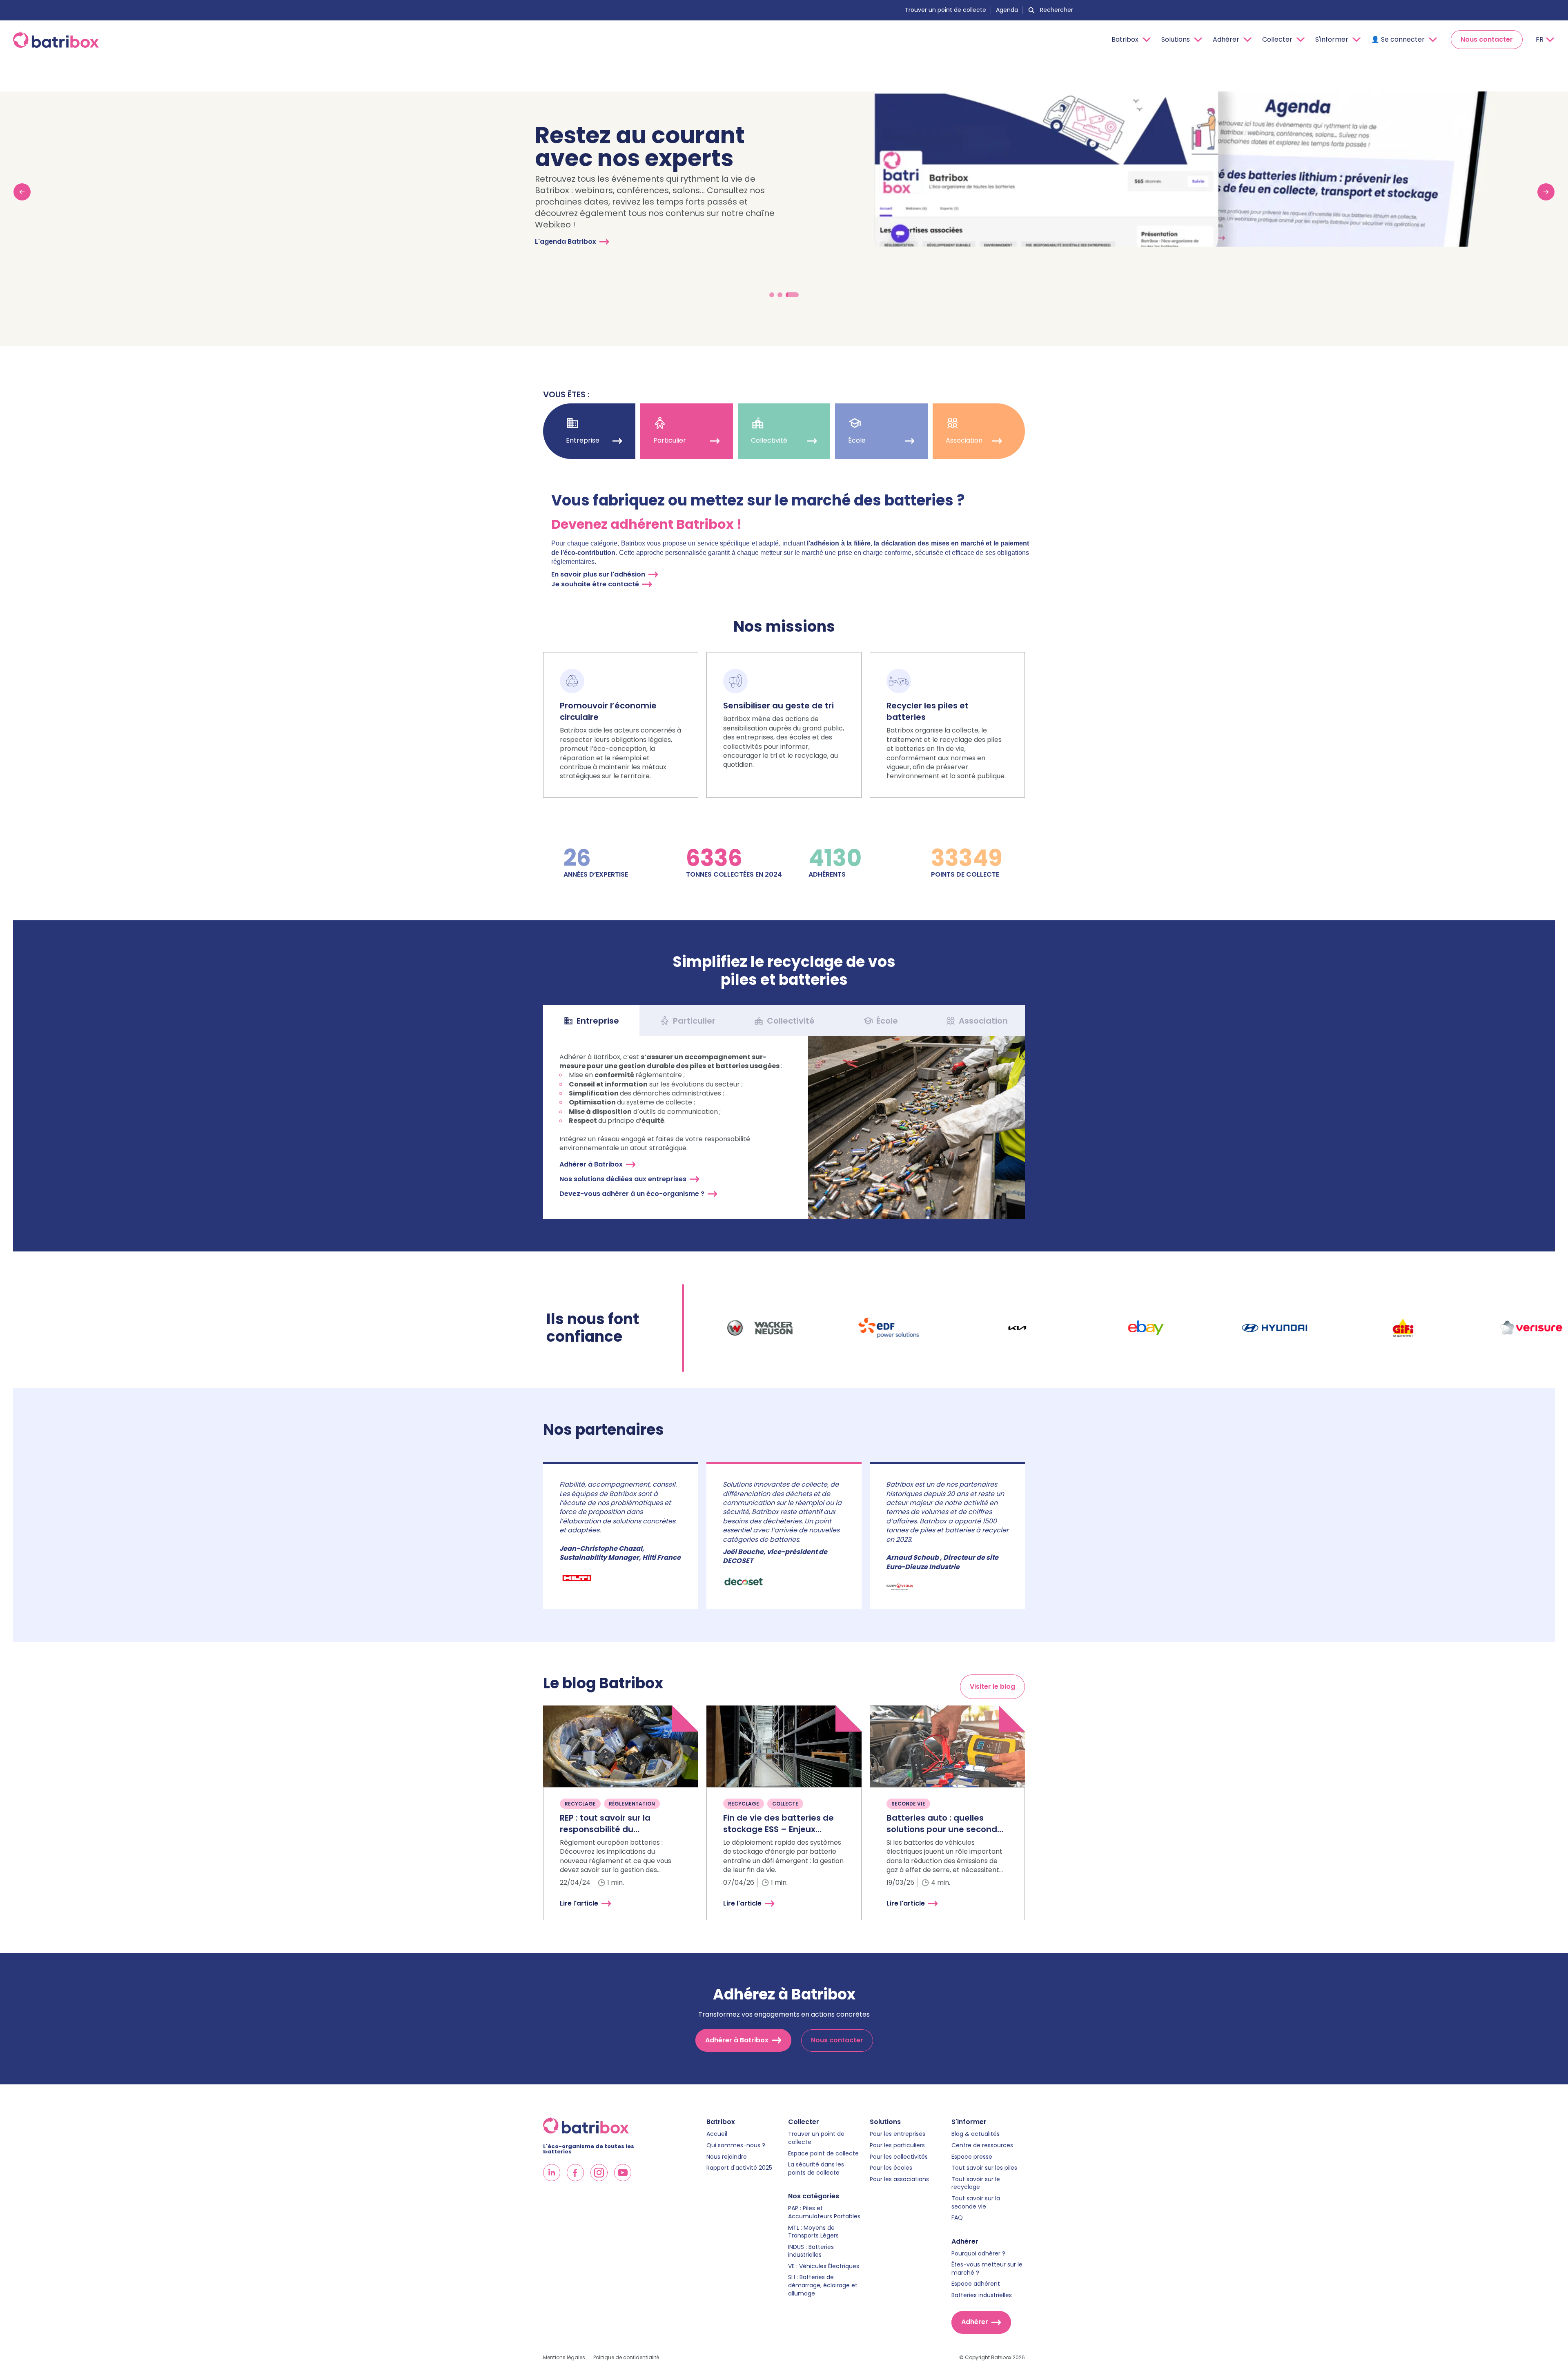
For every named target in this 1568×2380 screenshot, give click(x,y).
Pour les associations (899, 2179)
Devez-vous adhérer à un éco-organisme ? (632, 1194)
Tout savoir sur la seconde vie (976, 2203)
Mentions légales (564, 2358)
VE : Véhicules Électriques (824, 2266)
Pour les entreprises (898, 2134)
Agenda (1007, 10)
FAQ (957, 2218)
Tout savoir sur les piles (984, 2168)
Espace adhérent (976, 2284)
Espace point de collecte (823, 2154)
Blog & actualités (976, 2134)
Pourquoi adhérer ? (978, 2254)
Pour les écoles (891, 2168)
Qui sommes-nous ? (736, 2145)
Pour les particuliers (897, 2145)
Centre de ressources (982, 2145)
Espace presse (972, 2157)
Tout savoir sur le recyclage (976, 2183)
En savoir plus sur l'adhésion (598, 574)
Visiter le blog (992, 1686)
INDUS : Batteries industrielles (811, 2251)
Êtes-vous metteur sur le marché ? (987, 2269)
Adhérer (975, 2322)
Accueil (717, 2134)
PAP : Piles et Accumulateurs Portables (824, 2212)
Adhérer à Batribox (591, 1164)
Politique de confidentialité (626, 2358)
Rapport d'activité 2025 (739, 2168)
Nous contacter (1487, 39)
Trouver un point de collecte (945, 10)
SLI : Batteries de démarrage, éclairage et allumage (823, 2285)
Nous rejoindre (727, 2157)
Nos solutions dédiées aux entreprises (623, 1179)
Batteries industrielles (982, 2295)
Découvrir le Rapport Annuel (592, 271)
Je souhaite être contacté (595, 584)
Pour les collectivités (899, 2157)
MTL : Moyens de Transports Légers (813, 2232)
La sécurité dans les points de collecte (816, 2169)
